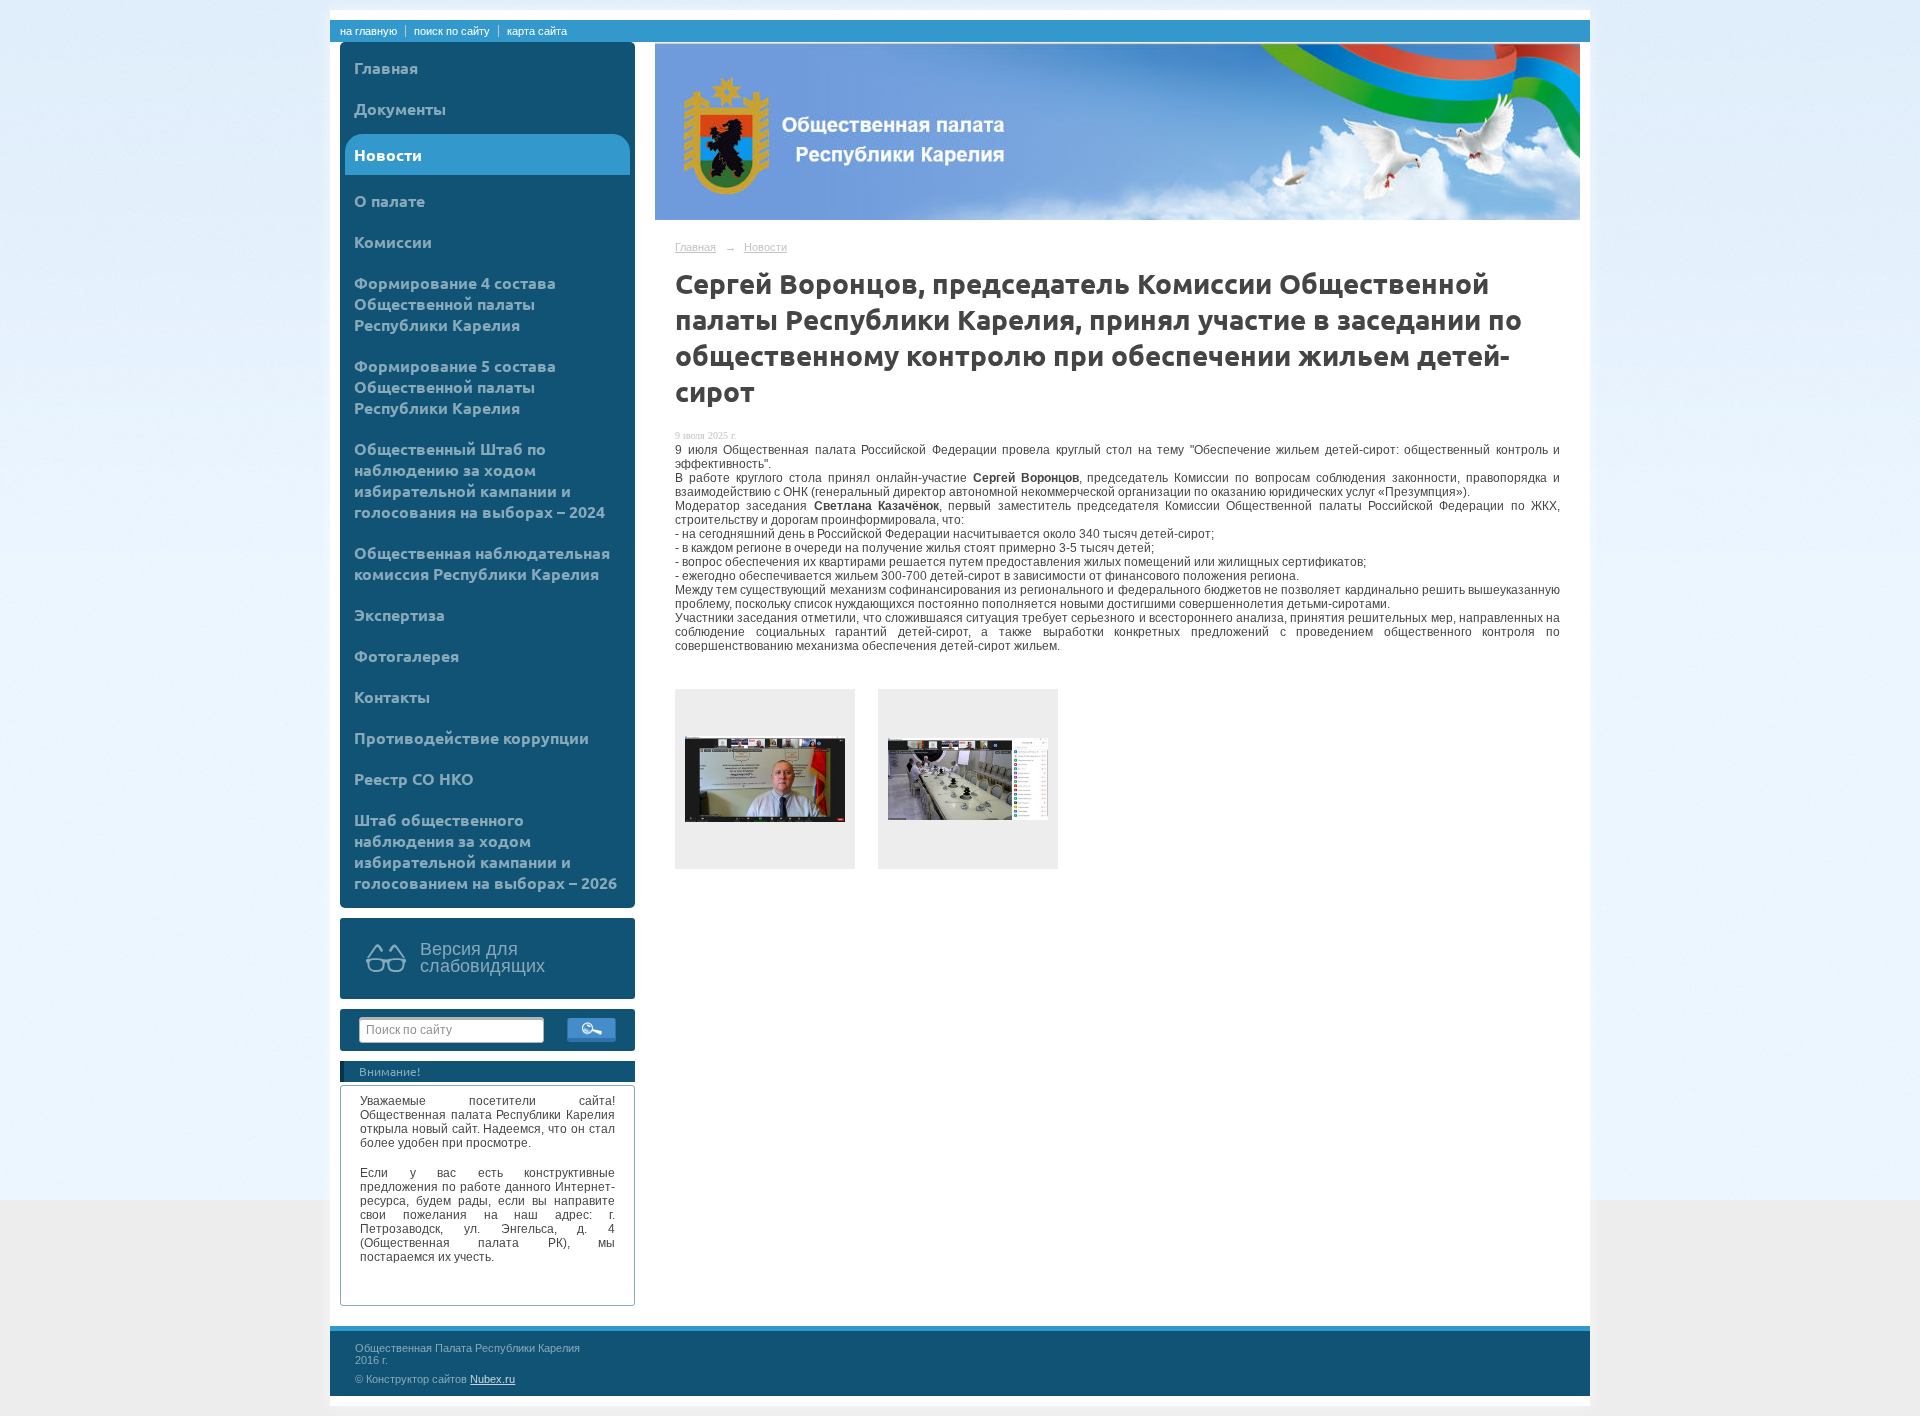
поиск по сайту (452, 31)
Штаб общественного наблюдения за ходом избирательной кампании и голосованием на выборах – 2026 (485, 851)
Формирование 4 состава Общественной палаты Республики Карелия (455, 303)
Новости (388, 154)
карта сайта (537, 31)
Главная (386, 67)
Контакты (392, 696)
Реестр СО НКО (414, 778)
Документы (400, 108)
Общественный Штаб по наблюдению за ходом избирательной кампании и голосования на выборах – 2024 (479, 480)
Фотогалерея (406, 655)
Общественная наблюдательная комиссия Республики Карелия (482, 563)
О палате (389, 200)
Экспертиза (399, 614)
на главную (368, 31)
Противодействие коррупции (471, 737)
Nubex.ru (492, 1379)
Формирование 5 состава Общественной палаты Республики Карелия (455, 386)
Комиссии (393, 241)
